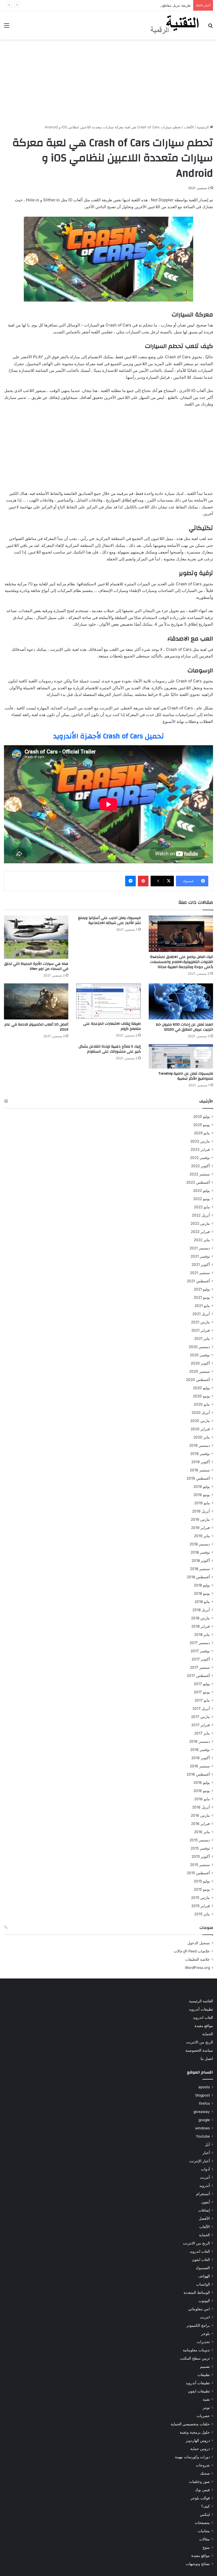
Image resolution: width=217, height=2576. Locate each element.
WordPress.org (197, 1968)
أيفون (206, 2202)
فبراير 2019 (200, 1528)
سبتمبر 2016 (200, 1766)
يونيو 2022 (202, 1199)
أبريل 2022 (201, 1215)
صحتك (205, 2473)
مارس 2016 (200, 1815)
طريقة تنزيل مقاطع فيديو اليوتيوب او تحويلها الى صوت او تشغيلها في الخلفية (135, 5)
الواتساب (203, 2284)
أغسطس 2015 (198, 1873)
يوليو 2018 (202, 1585)
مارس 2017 (200, 1717)
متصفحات (202, 2523)
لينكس (205, 2514)
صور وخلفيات (199, 2482)
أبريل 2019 (201, 1511)
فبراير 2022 (200, 1232)
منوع (206, 2547)
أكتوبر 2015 (201, 1856)
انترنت (205, 2317)
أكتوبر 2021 (201, 1265)
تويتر (206, 2408)
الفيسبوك (203, 2268)
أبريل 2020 (201, 1413)
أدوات (205, 2169)
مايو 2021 (202, 1306)
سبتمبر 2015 (200, 1865)
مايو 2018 (202, 1602)
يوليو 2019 (202, 1487)
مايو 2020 (202, 1404)
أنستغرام (203, 2194)
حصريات (203, 2416)
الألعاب (189, 127)
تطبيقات (204, 2375)
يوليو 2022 (202, 1191)
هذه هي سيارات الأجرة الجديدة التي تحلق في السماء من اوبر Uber (36, 966)
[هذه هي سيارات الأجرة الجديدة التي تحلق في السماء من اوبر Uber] (36, 937)
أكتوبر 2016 (201, 1758)
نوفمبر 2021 (200, 1256)
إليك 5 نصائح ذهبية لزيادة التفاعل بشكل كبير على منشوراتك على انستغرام (110, 1049)
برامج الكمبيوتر (198, 2325)
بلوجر (205, 2334)
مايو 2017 (202, 1700)
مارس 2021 (200, 1322)
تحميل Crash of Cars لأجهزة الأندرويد (108, 736)
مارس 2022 (200, 1223)
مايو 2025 (202, 1133)
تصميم (205, 2366)
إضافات (204, 2210)
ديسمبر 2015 (200, 1840)
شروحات (203, 2465)
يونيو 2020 (201, 1396)
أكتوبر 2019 (201, 1462)
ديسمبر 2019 (200, 1445)
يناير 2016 (202, 1832)
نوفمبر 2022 (200, 1158)
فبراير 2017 (201, 1725)
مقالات (205, 2539)
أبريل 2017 (201, 1708)
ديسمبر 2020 (199, 1347)
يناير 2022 (202, 1240)
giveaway (202, 2112)
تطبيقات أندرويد (201, 2009)
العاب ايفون (201, 2260)
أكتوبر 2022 (200, 1166)
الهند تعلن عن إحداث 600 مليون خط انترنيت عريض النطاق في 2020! (184, 1027)
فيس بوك (202, 2490)
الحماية (208, 2034)
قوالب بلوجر (200, 2498)
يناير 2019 (202, 1536)
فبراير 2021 (201, 1330)
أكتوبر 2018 (201, 1561)
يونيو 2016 (202, 1791)
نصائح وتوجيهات (198, 2564)
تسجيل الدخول (199, 1943)
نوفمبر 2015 (200, 1848)
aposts (204, 2087)
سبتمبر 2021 (200, 1273)
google (204, 2120)
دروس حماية (200, 2449)
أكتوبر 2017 (201, 1659)
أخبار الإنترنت (200, 2161)
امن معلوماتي (199, 2309)
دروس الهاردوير (198, 2440)
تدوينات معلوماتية (196, 2350)
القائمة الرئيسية (201, 2001)
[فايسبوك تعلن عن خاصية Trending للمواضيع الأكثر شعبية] (181, 1056)
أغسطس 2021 (198, 1281)
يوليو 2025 (202, 1117)
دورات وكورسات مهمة (192, 2457)
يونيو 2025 (202, 1125)
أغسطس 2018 (198, 1577)
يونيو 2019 (202, 1495)
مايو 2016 (202, 1799)
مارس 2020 (200, 1421)
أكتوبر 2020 (200, 1363)
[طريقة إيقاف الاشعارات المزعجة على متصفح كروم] (108, 1001)
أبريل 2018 (201, 1610)
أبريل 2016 (201, 1807)
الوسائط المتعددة (197, 2292)
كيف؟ (205, 2506)
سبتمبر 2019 (200, 1470)
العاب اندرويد (203, 2017)
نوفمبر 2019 (200, 1454)
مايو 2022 (202, 1207)
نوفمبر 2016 (200, 1750)
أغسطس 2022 (198, 1182)
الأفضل (204, 2218)
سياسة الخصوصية (199, 2050)
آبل (207, 2145)
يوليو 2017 (202, 1684)
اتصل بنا (207, 2059)
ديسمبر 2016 (200, 1741)
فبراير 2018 (201, 1626)
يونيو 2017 (202, 1692)
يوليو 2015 (202, 1881)
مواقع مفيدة (204, 2026)
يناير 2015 (202, 1914)
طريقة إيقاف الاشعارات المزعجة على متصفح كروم (112, 1026)
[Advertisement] (108, 82)
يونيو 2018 (202, 1593)
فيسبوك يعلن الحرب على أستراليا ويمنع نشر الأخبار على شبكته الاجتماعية (109, 920)
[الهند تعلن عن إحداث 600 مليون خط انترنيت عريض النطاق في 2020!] (181, 1002)
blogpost (203, 2095)
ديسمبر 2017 (200, 1643)
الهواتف (204, 2276)
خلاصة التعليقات (198, 1959)
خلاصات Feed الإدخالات (192, 1951)
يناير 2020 (202, 1437)
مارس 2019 (200, 1519)
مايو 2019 (202, 1503)
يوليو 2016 (202, 1782)
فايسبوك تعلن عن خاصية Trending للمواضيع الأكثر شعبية (186, 1076)
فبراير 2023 (200, 1149)
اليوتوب (204, 2301)
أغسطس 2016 (198, 1774)
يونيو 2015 (202, 1889)
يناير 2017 (202, 1733)
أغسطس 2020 (198, 1380)
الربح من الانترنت (200, 2042)
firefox (204, 2103)
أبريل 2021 (201, 1314)
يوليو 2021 (202, 1289)
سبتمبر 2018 (200, 1569)
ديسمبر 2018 (200, 1544)
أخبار (206, 2153)
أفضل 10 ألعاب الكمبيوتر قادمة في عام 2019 (36, 1027)
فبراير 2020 (200, 1429)
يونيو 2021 (202, 1297)
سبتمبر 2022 (200, 1174)
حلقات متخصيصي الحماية (190, 2424)
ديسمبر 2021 (200, 1248)
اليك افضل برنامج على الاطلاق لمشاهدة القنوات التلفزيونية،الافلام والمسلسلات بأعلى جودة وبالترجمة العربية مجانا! (182, 962)
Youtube (203, 2136)
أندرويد (205, 2186)
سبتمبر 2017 (200, 1667)
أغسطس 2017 (198, 1676)
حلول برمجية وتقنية (195, 2432)
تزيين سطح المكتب (195, 2358)
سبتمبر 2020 (200, 1371)
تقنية (206, 2399)
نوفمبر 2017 (200, 1651)
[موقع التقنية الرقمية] (175, 25)
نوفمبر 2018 (200, 1552)
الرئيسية (203, 127)
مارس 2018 (200, 1618)
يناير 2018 (202, 1634)
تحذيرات (203, 2342)
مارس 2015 (200, 1898)
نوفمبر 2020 (200, 1355)
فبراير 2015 (201, 1906)
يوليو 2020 (201, 1388)
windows (202, 2128)
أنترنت (205, 2177)
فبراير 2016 (200, 1824)
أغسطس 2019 (198, 1478)
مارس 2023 (200, 1141)
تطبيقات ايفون (199, 2391)
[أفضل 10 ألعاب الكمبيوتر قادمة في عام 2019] (36, 1002)
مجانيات (204, 2531)
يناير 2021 (202, 1339)
